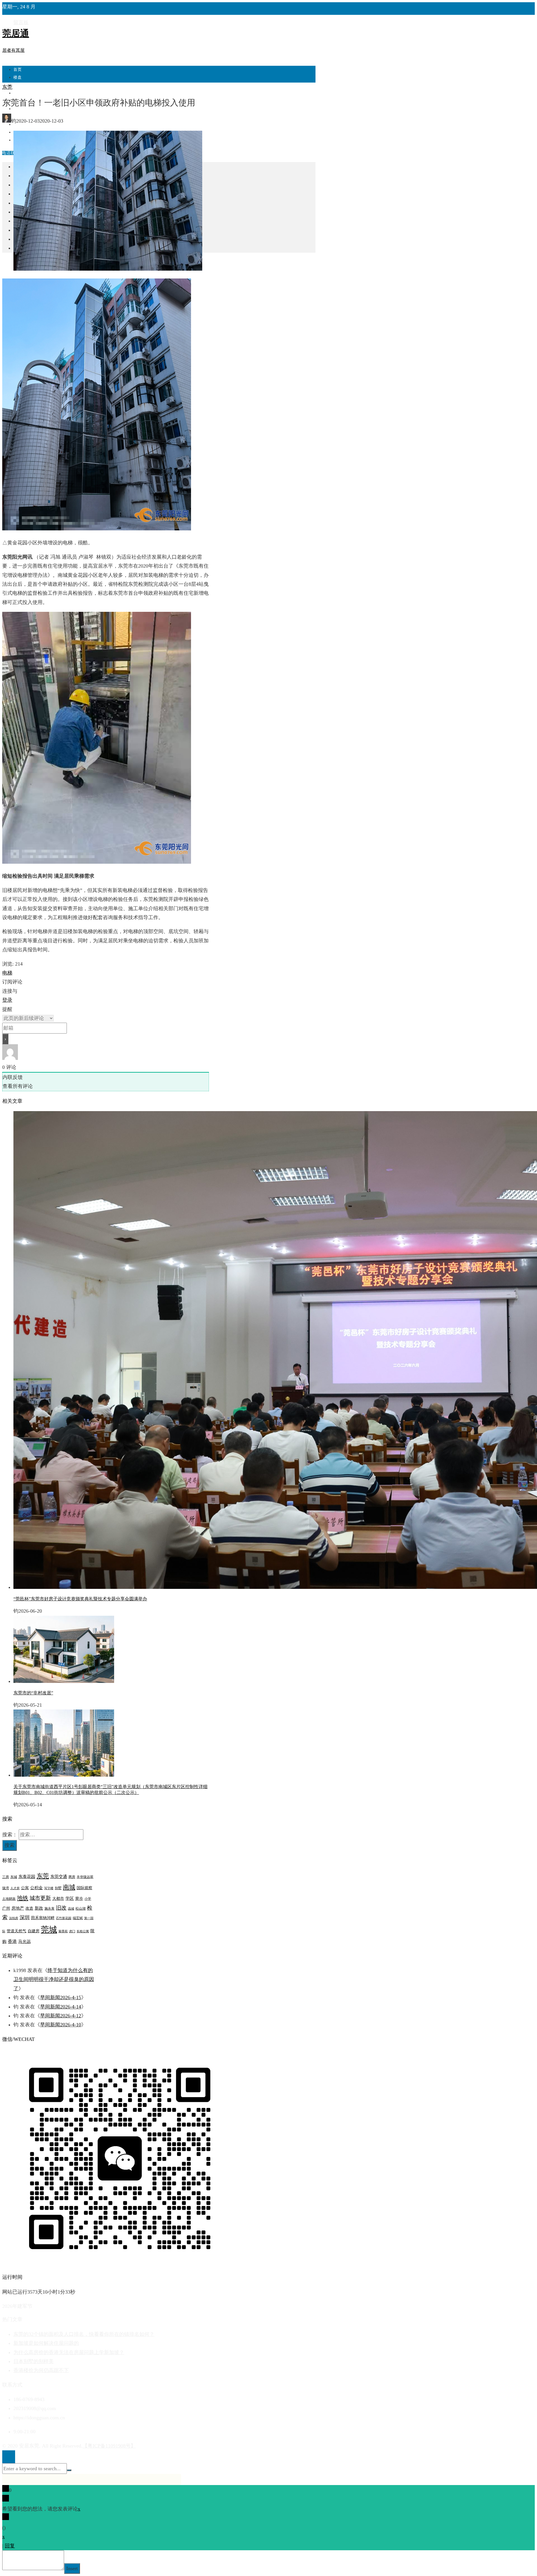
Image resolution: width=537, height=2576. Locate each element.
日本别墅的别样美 (34, 2361)
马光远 (24, 1942)
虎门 (72, 1931)
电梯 (7, 973)
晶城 (71, 1909)
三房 (6, 1877)
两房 (72, 1877)
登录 (7, 1000)
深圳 (25, 1917)
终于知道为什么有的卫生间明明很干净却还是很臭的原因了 (54, 1979)
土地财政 (9, 1899)
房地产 (18, 1908)
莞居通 (16, 33)
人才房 (15, 1888)
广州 (6, 1908)
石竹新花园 (64, 1918)
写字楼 (49, 1888)
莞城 (49, 1929)
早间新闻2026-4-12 (61, 2016)
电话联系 (11, 153)
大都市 (58, 1899)
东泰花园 (27, 1877)
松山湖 (81, 1908)
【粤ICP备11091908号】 (109, 2446)
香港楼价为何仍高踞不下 (41, 2370)
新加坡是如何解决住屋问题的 (46, 2343)
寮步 (79, 1899)
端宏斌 (78, 1918)
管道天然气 (17, 1931)
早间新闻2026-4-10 (61, 2025)
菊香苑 (63, 1931)
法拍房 (14, 1918)
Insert (72, 2568)
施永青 (50, 1908)
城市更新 (40, 1898)
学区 (70, 1898)
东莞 (7, 87)
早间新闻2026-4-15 (61, 1997)
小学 (88, 1899)
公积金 (36, 1888)
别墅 (58, 1888)
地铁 (23, 1898)
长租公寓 (83, 1931)
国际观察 (84, 1888)
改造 (29, 1908)
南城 (69, 1887)
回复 (10, 2546)
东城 (14, 1877)
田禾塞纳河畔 (43, 1918)
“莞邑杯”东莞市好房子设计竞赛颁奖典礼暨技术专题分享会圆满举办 (80, 1599)
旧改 (61, 1908)
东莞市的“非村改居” (33, 1693)
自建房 (34, 1931)
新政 (39, 1908)
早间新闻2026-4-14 (61, 2007)
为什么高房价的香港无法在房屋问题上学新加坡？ (69, 2352)
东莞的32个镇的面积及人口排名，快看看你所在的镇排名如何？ (84, 2334)
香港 (12, 1941)
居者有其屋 (13, 50)
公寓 (25, 1888)
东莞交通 (59, 1877)
